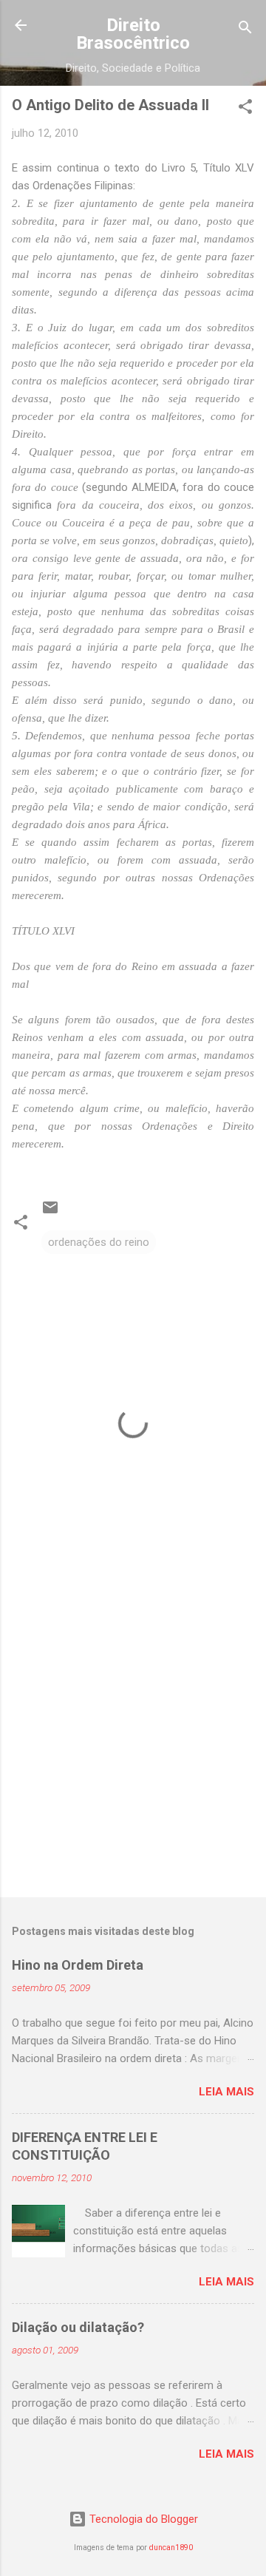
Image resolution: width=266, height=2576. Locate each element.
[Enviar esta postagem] (50, 1213)
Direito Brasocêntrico (133, 34)
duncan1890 (171, 2548)
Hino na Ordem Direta (78, 1965)
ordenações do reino (99, 1242)
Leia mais (226, 2092)
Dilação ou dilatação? (78, 2327)
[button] (245, 109)
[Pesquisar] (245, 30)
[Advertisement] (133, 1741)
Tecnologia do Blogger (142, 2519)
